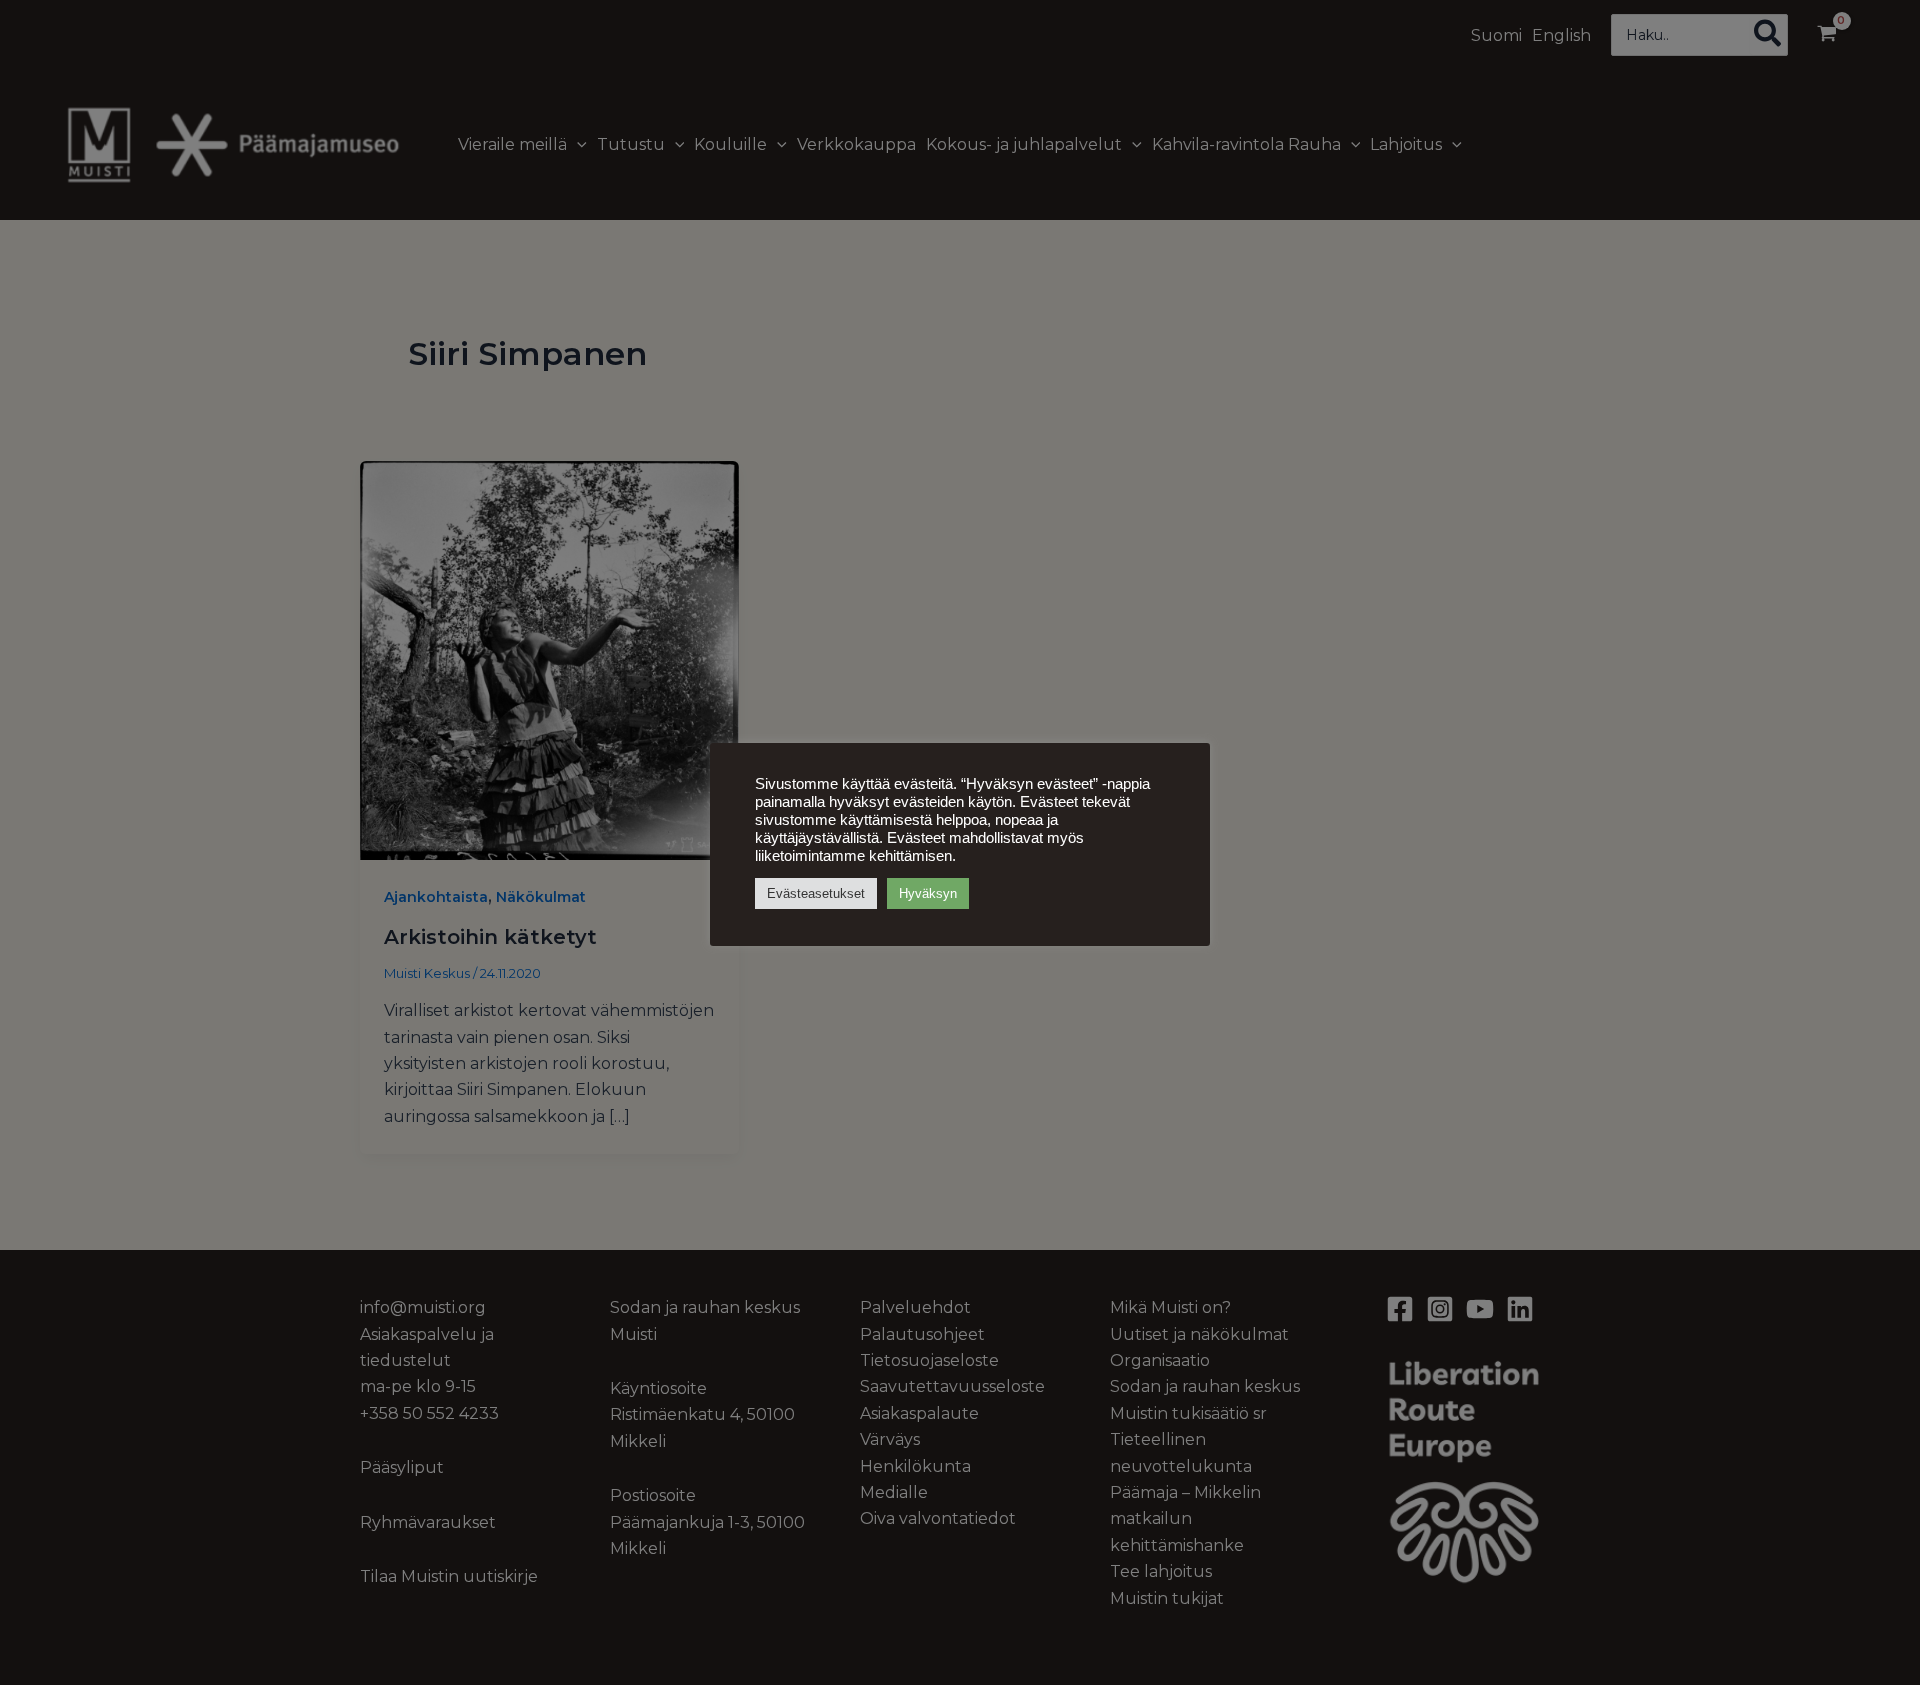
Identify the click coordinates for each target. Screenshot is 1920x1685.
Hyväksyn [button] (928, 893)
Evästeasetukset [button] (816, 893)
